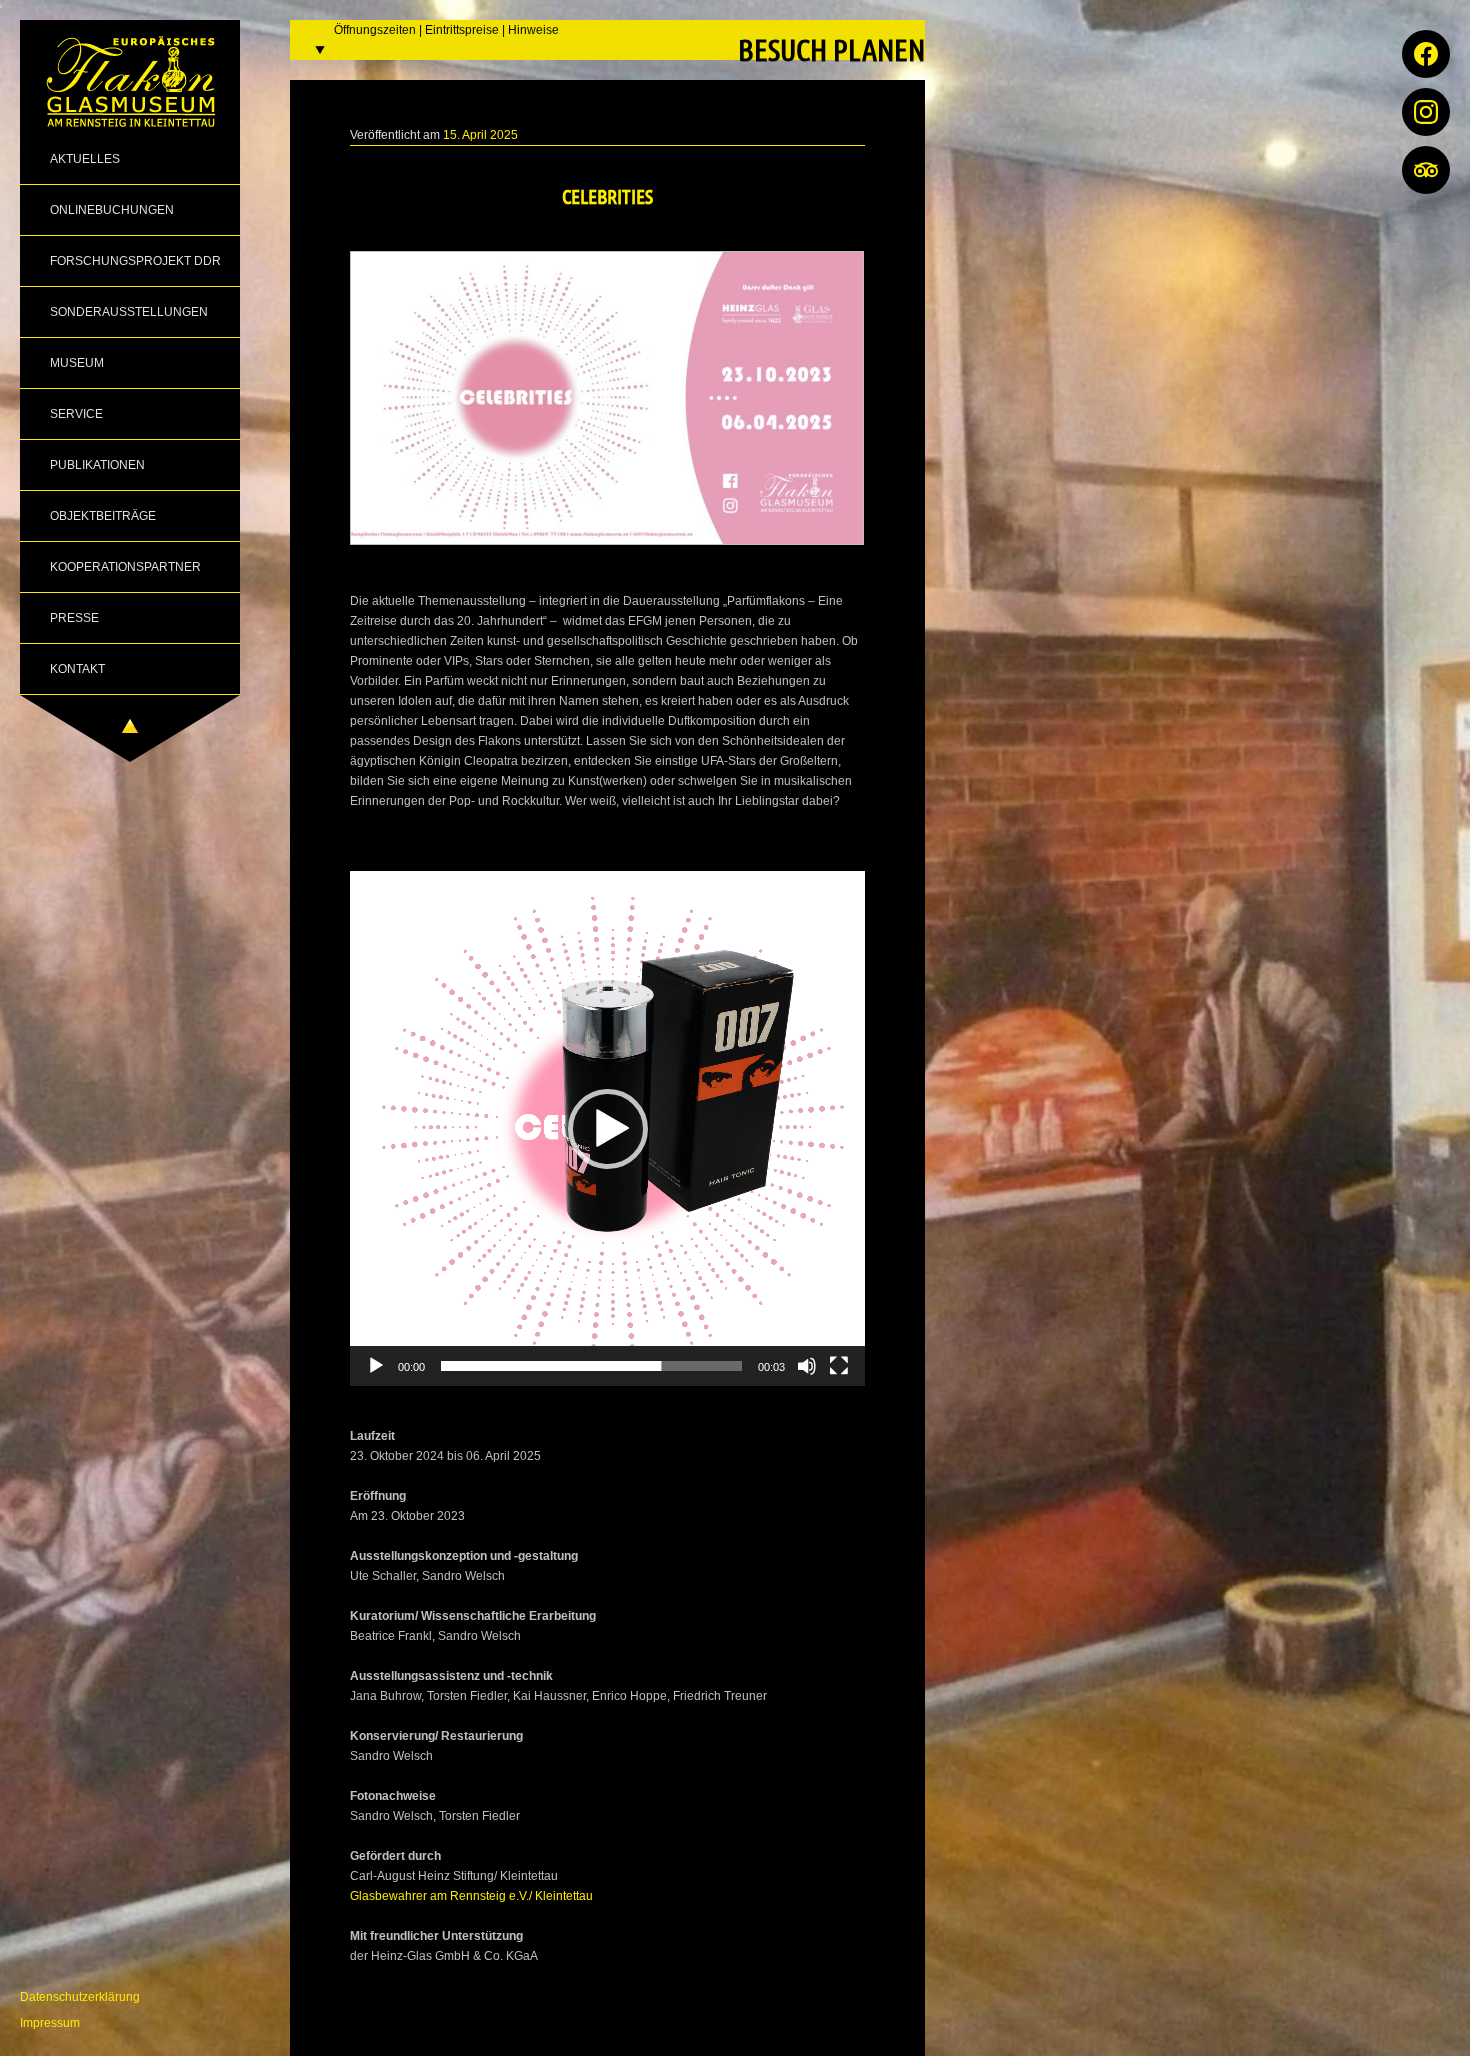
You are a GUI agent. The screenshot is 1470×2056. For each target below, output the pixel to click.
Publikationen (97, 465)
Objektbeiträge (103, 516)
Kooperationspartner (125, 567)
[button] (608, 1129)
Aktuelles (85, 159)
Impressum (50, 2023)
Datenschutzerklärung (80, 1997)
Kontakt (77, 669)
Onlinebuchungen (112, 210)
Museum (77, 363)
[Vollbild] (839, 1366)
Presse (74, 618)
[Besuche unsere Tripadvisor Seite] (1426, 170)
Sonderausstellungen (129, 312)
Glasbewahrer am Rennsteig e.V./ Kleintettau (471, 1896)
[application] (607, 1128)
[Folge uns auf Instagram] (1426, 112)
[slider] (591, 1366)
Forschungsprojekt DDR (135, 261)
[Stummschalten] (807, 1366)
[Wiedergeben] (376, 1366)
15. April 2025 (480, 135)
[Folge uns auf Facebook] (1426, 54)
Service (76, 414)
